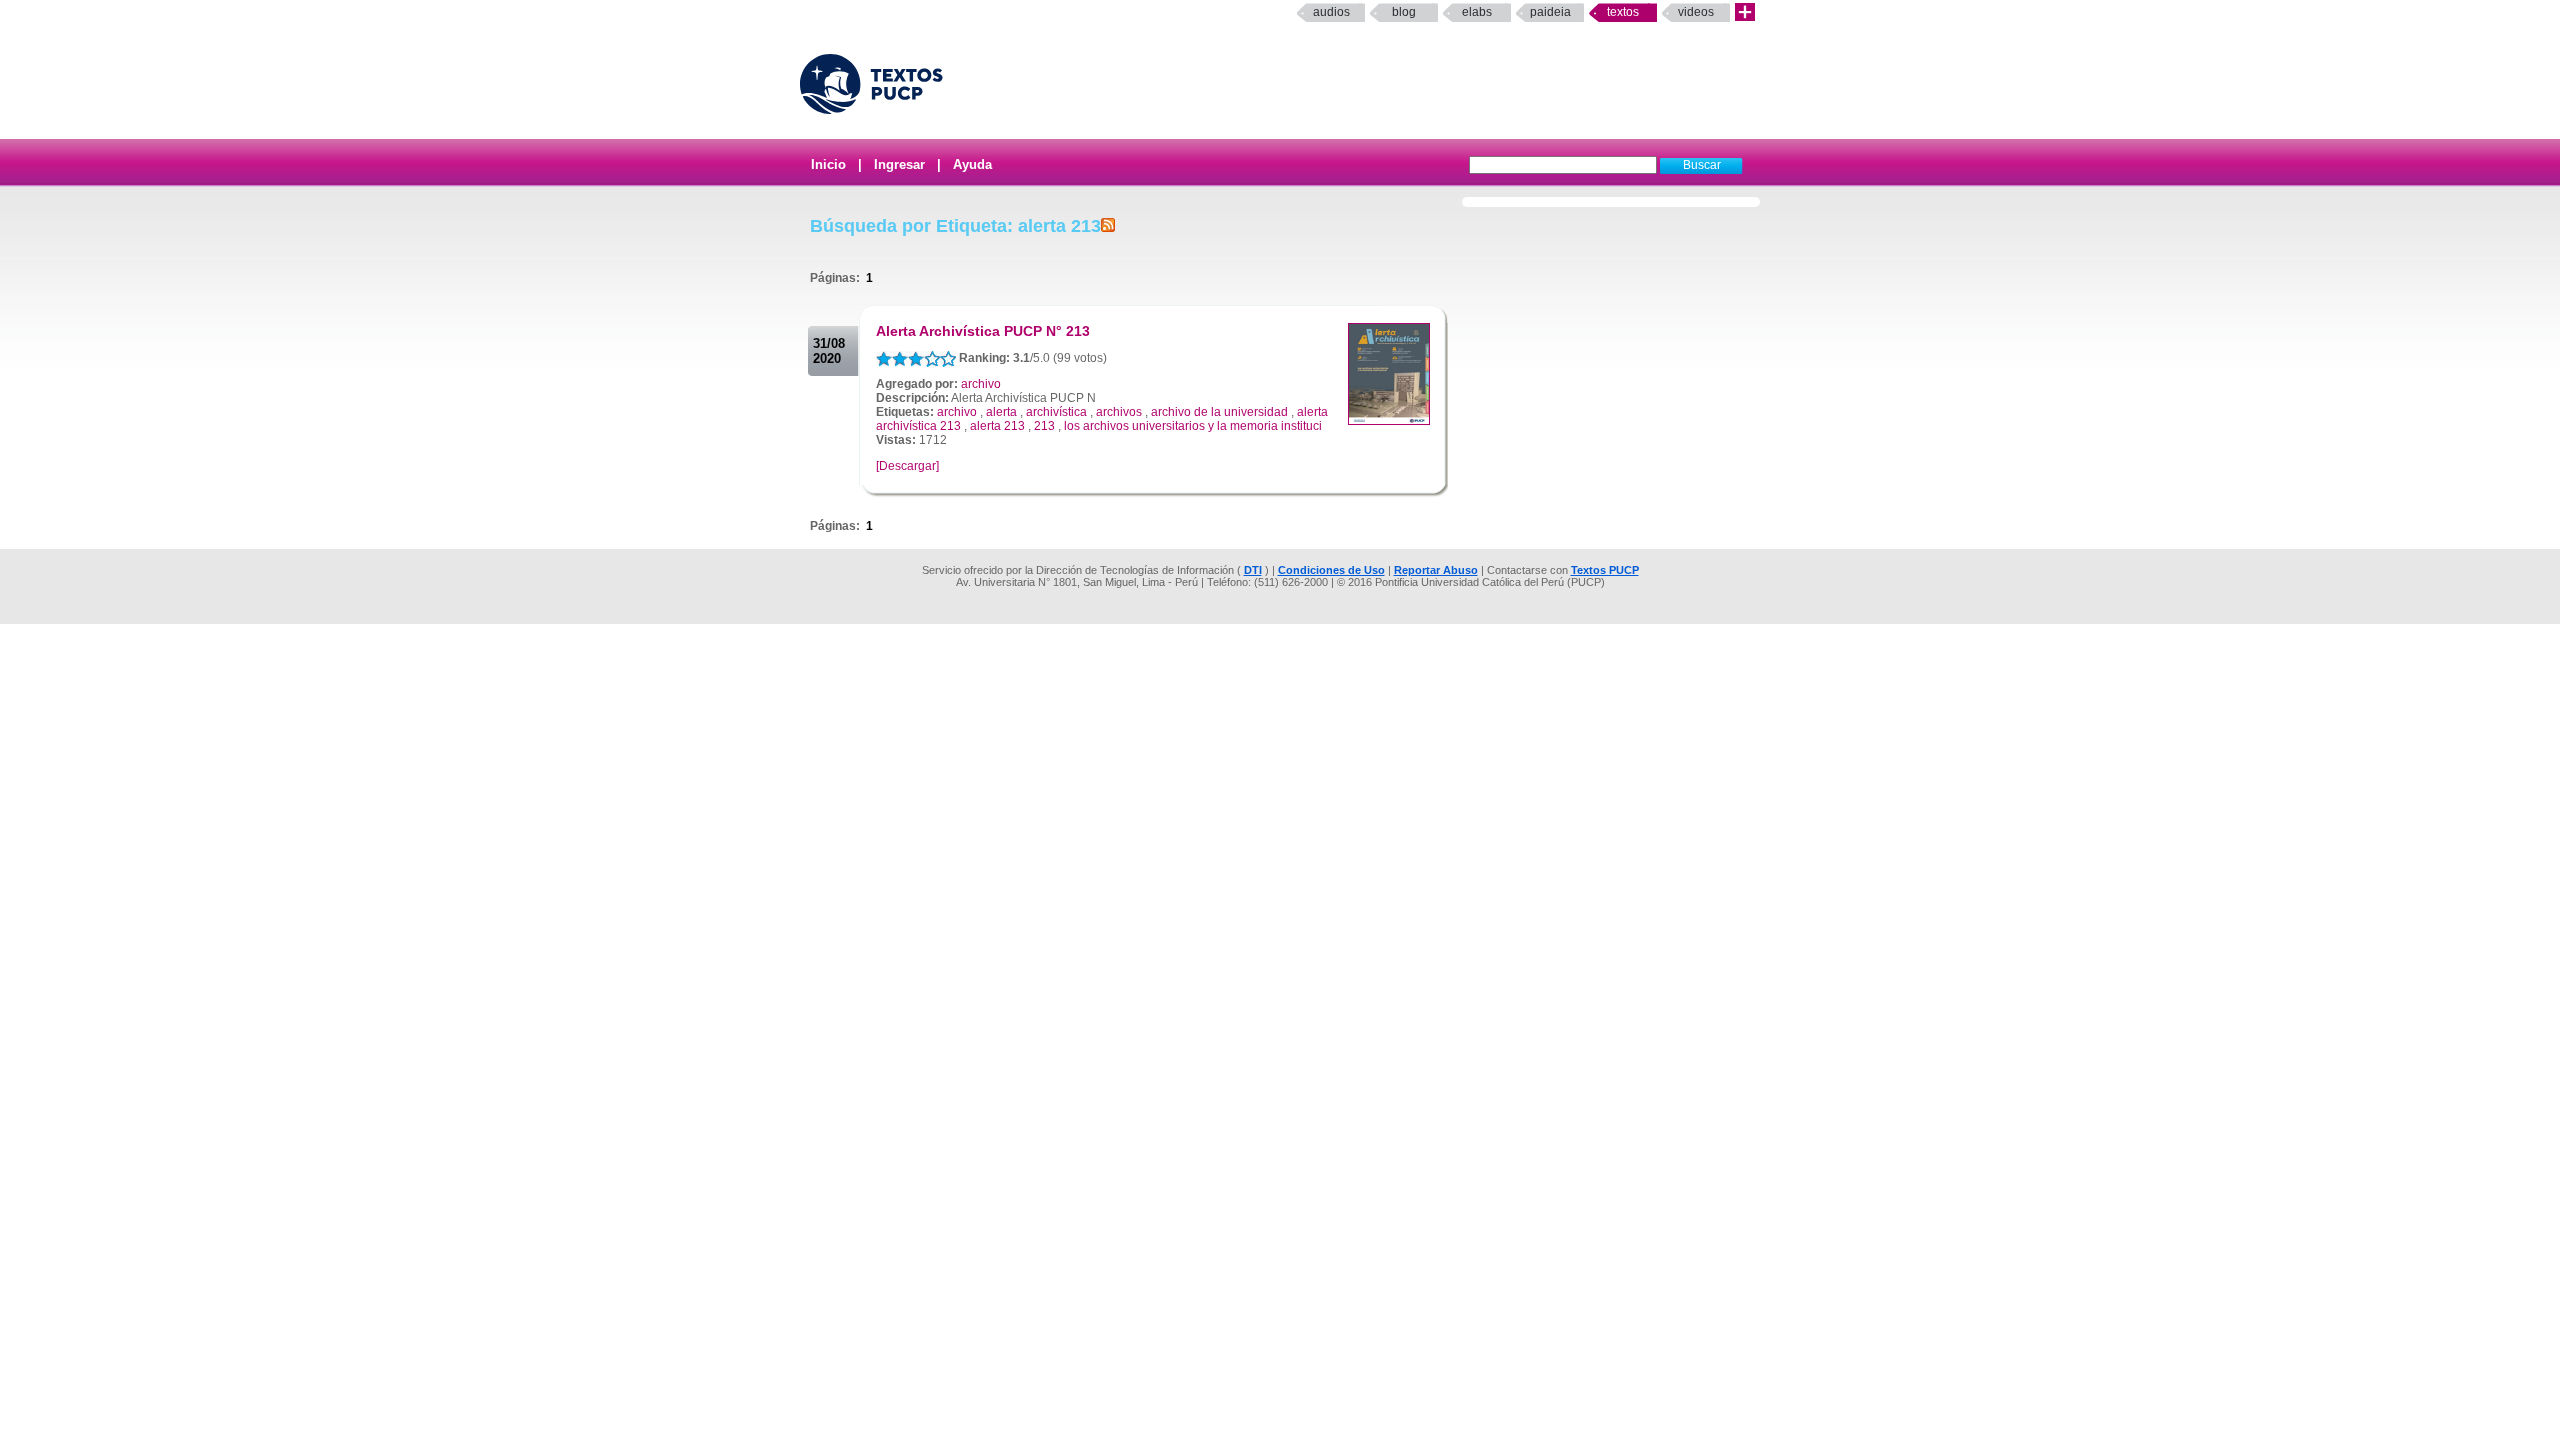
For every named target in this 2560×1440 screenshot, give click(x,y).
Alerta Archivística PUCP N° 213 (983, 331)
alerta (1001, 412)
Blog (1404, 12)
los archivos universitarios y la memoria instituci (1193, 426)
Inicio (828, 164)
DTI (1253, 570)
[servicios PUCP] (1745, 12)
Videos (1696, 12)
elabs (1477, 12)
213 (1044, 426)
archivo (981, 384)
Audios (1331, 12)
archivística (1056, 412)
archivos (1119, 412)
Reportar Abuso (1436, 570)
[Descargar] (907, 466)
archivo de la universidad (1219, 412)
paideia (1550, 12)
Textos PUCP (1605, 570)
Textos (1623, 12)
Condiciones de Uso (1331, 570)
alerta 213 (997, 426)
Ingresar (899, 164)
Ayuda (972, 164)
